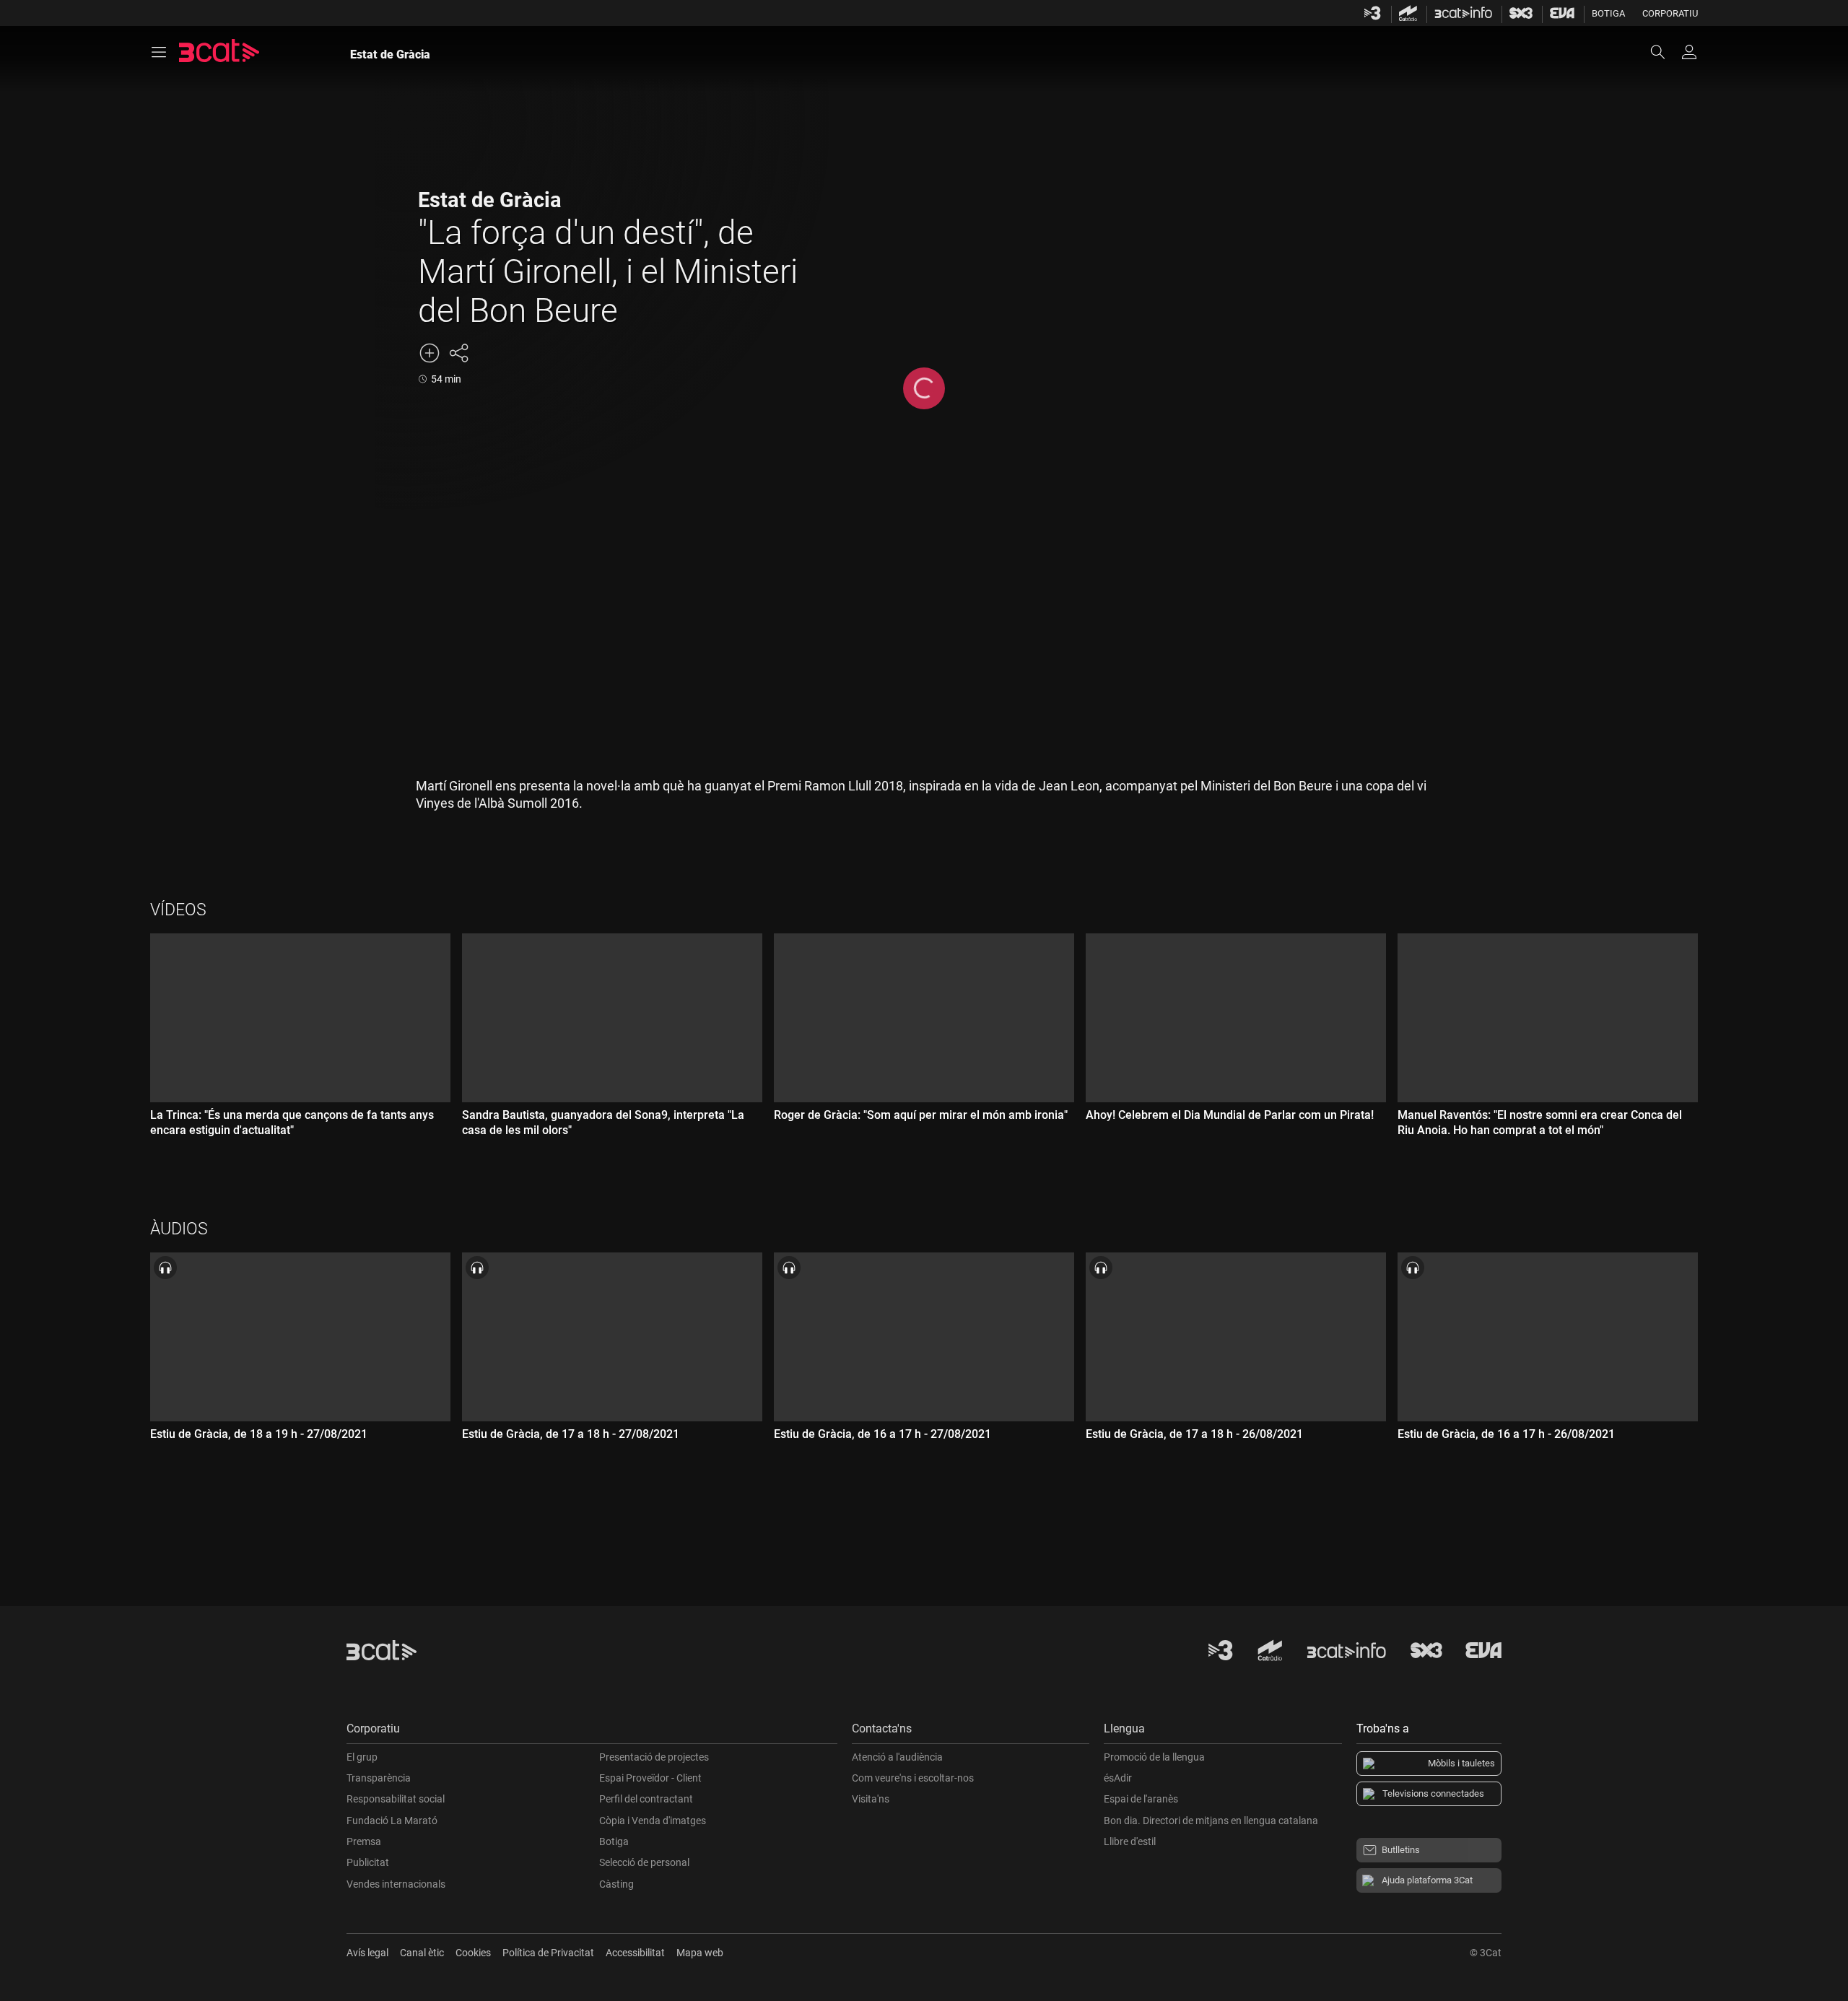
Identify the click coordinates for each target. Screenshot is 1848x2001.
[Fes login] (1689, 52)
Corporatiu (1670, 13)
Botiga (1608, 13)
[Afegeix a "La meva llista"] (430, 353)
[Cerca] (1665, 52)
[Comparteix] (458, 353)
